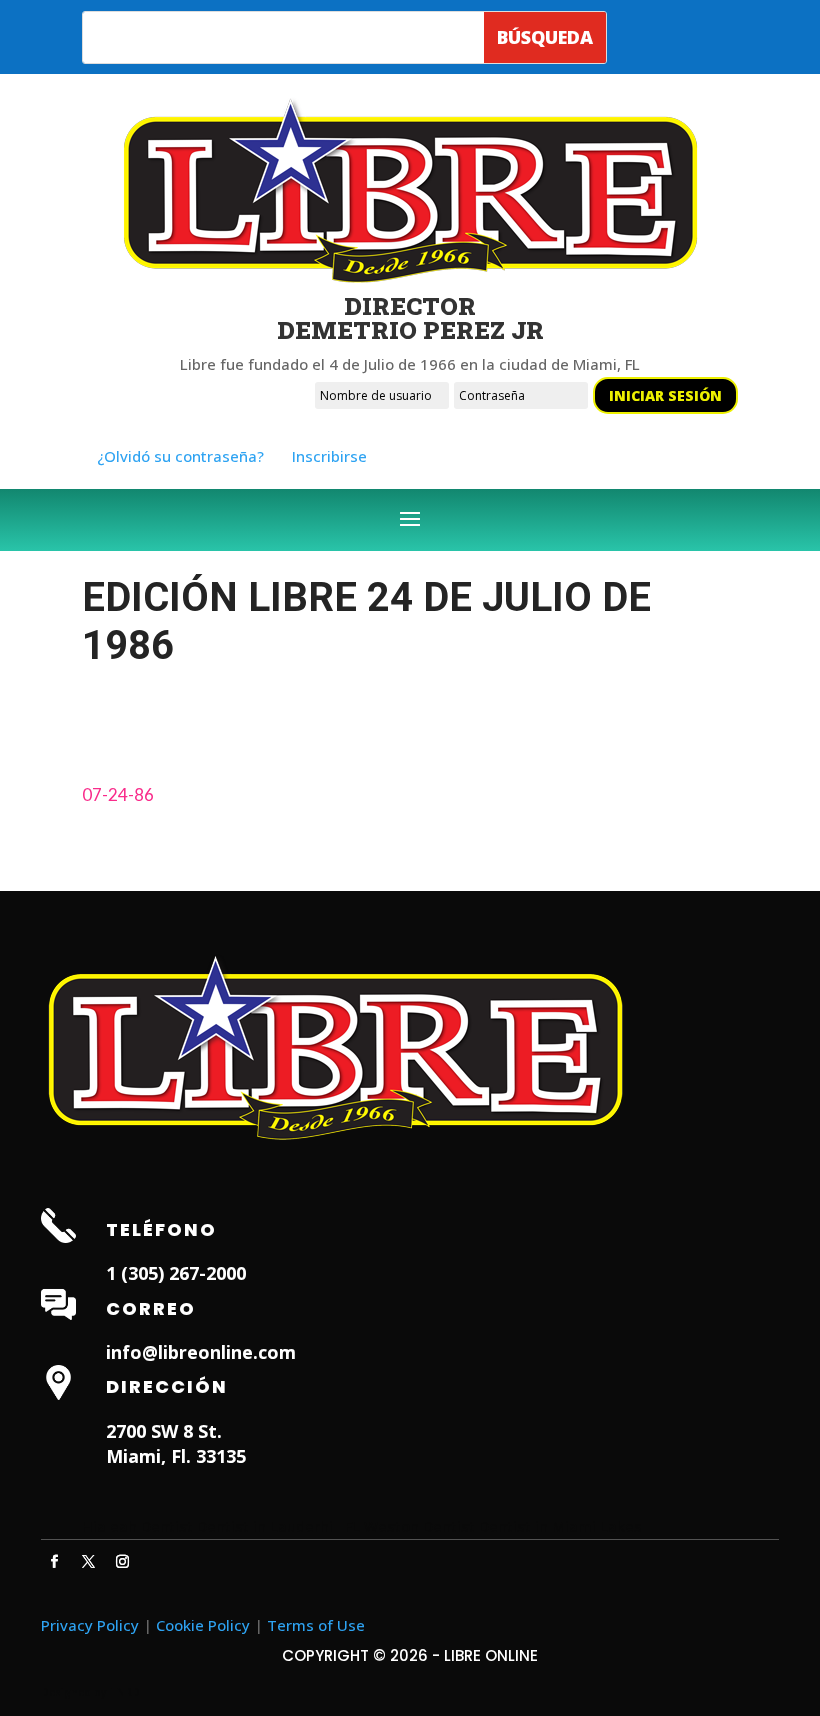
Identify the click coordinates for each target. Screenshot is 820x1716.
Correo (151, 1308)
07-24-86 (118, 794)
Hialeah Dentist (137, 1526)
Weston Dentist (419, 1526)
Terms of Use (316, 1625)
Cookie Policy (203, 1625)
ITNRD (124, 1692)
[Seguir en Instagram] (122, 1562)
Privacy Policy (90, 1625)
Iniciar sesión (665, 395)
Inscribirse (329, 456)
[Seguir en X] (88, 1562)
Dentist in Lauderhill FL (278, 1526)
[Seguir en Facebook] (54, 1562)
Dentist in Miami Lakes (560, 1526)
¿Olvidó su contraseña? (180, 456)
